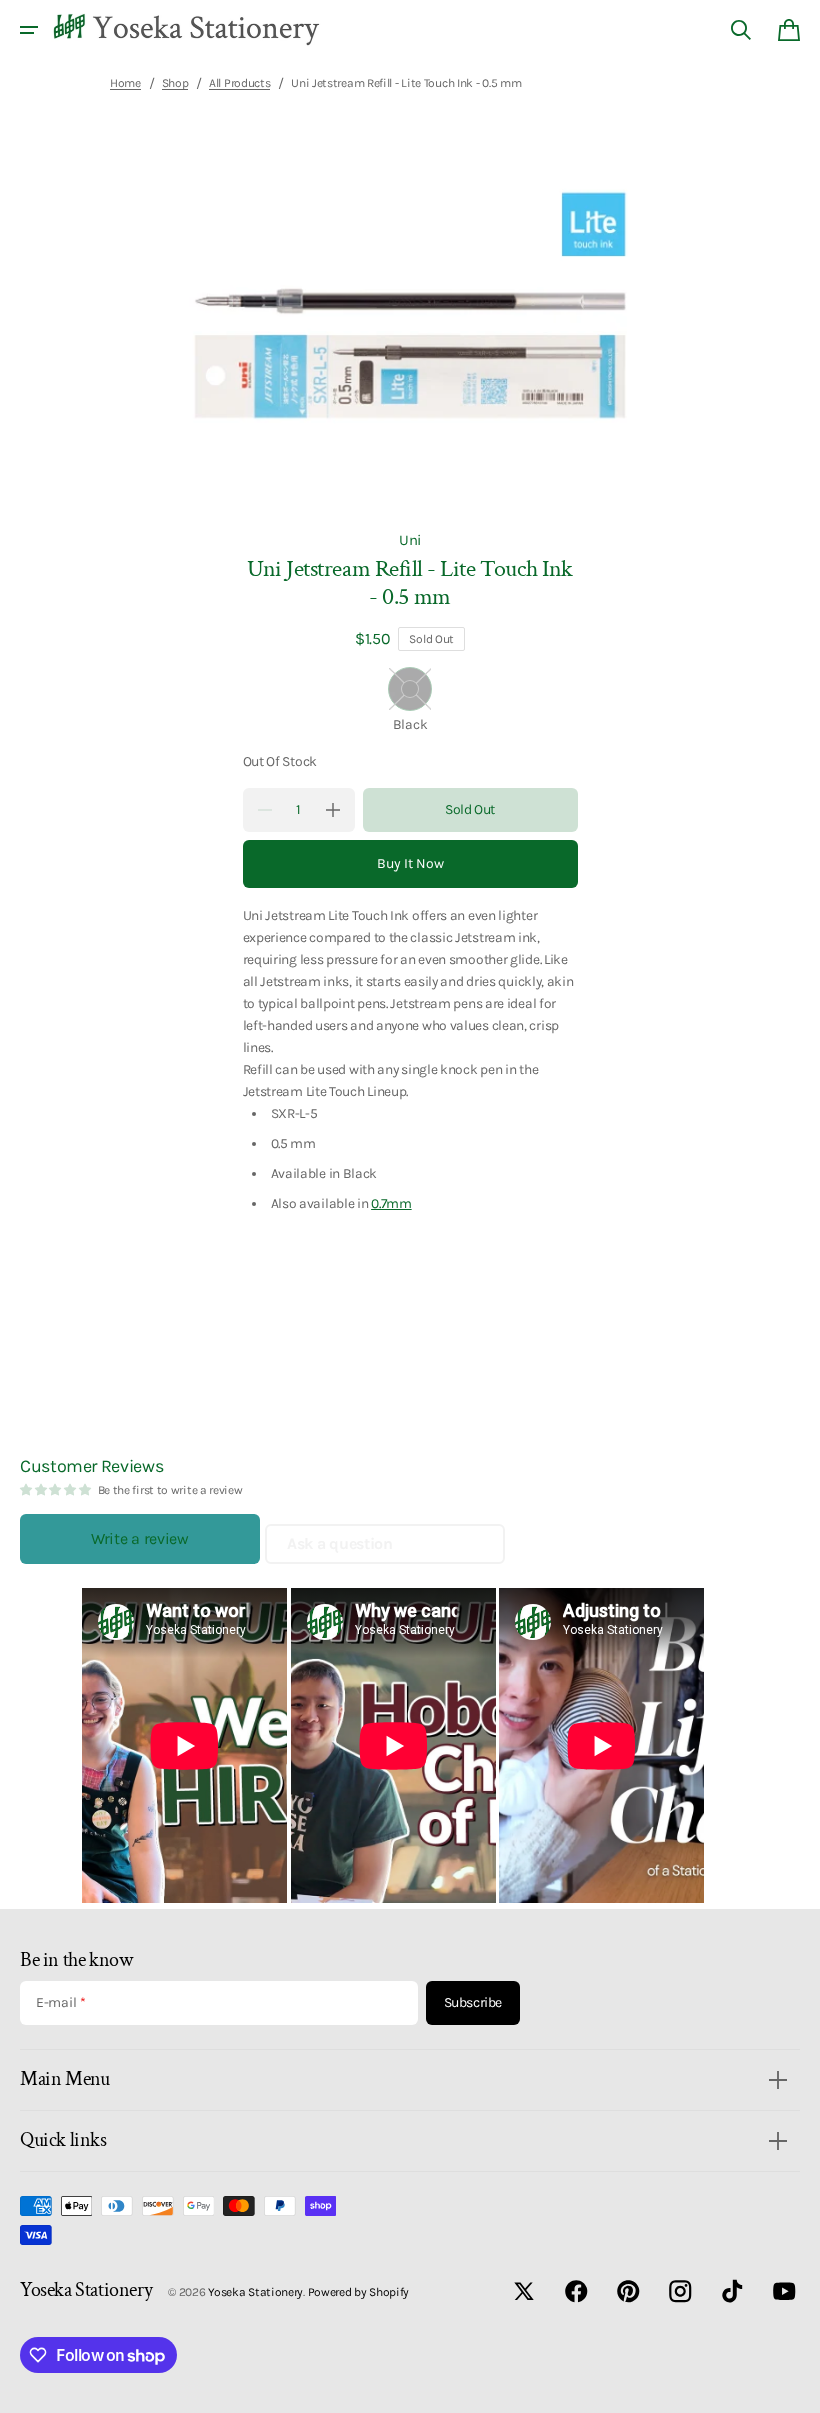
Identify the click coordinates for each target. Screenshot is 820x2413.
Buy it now (410, 863)
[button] (29, 30)
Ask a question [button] (340, 1543)
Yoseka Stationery (255, 2292)
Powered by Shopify (359, 2292)
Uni (410, 540)
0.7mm (391, 1203)
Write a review (140, 1538)
